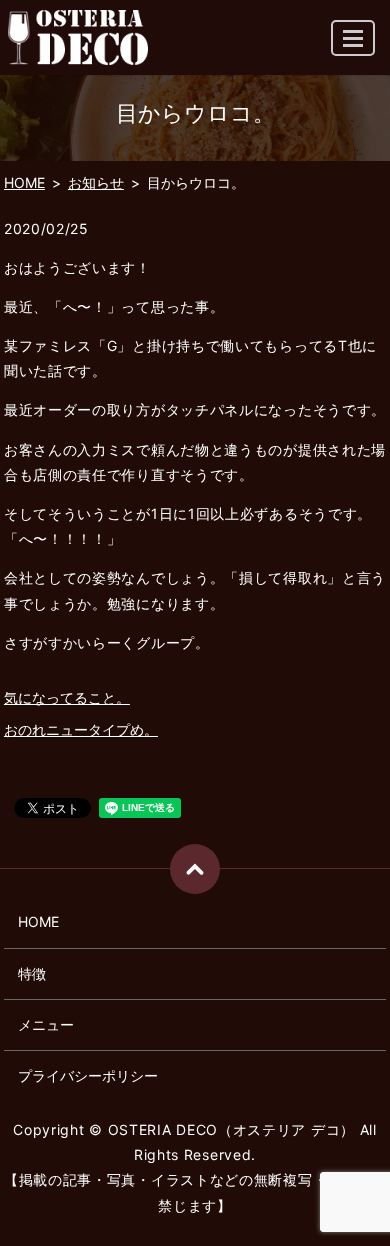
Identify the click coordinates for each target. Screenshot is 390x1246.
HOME (24, 182)
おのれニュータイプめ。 (81, 729)
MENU (353, 38)
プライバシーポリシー (88, 1075)
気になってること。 (67, 697)
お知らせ (96, 182)
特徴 (32, 973)
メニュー (46, 1024)
